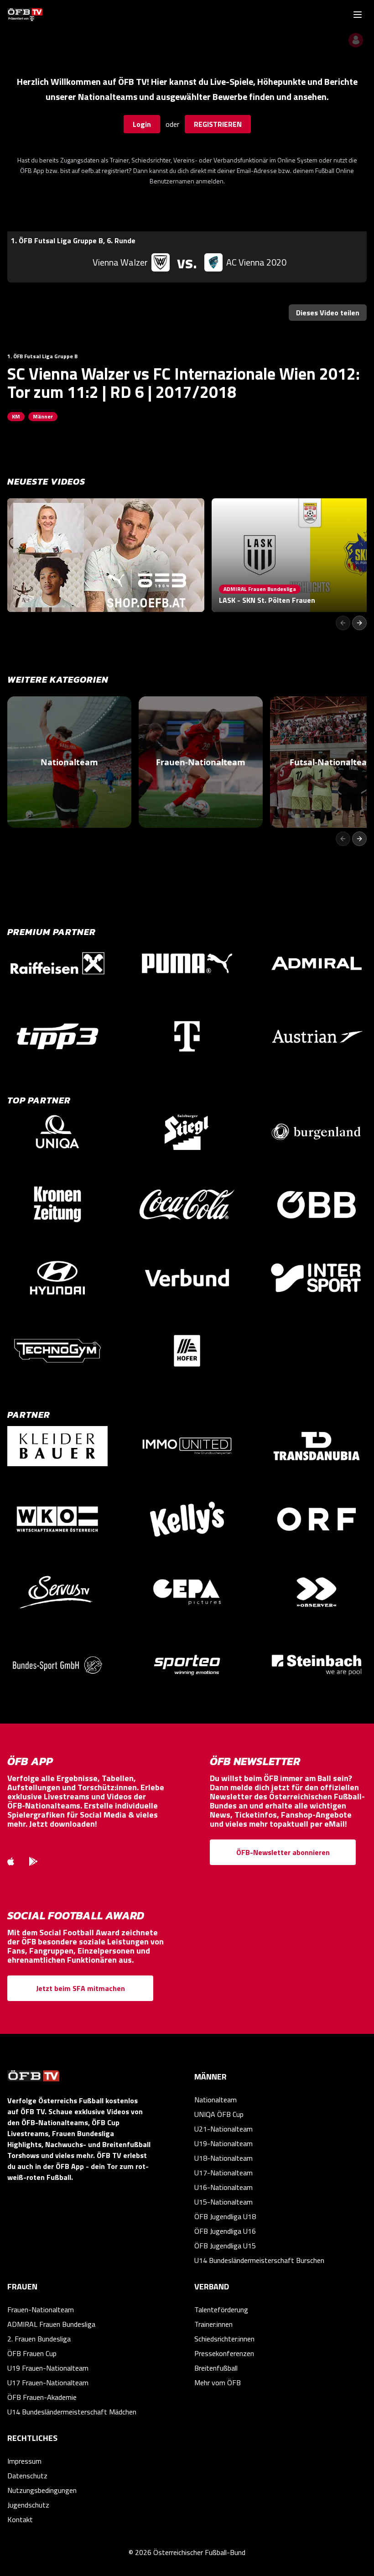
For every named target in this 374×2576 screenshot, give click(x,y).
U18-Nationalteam (223, 2158)
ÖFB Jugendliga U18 (225, 2216)
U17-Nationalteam (223, 2173)
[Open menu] (358, 15)
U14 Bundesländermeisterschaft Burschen (259, 2260)
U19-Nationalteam (223, 2143)
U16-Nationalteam (223, 2187)
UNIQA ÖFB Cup (219, 2114)
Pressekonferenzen (224, 2353)
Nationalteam (216, 2100)
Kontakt (20, 2519)
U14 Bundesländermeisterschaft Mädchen (72, 2412)
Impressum (24, 2461)
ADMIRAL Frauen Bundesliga (51, 2324)
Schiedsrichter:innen (224, 2339)
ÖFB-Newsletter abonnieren (283, 1852)
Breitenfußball (216, 2368)
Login (142, 124)
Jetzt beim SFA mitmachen (81, 1988)
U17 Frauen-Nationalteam (48, 2383)
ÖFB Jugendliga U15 (225, 2246)
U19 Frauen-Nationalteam (48, 2368)
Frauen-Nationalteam (41, 2310)
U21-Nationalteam (223, 2129)
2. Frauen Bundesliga (39, 2339)
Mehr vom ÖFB (218, 2383)
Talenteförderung (221, 2310)
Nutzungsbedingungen (42, 2490)
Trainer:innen (213, 2324)
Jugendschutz (28, 2505)
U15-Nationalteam (223, 2202)
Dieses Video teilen (328, 313)
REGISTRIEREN (218, 124)
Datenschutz (27, 2476)
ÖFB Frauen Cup (32, 2353)
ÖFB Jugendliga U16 (225, 2231)
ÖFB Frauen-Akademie (42, 2397)
